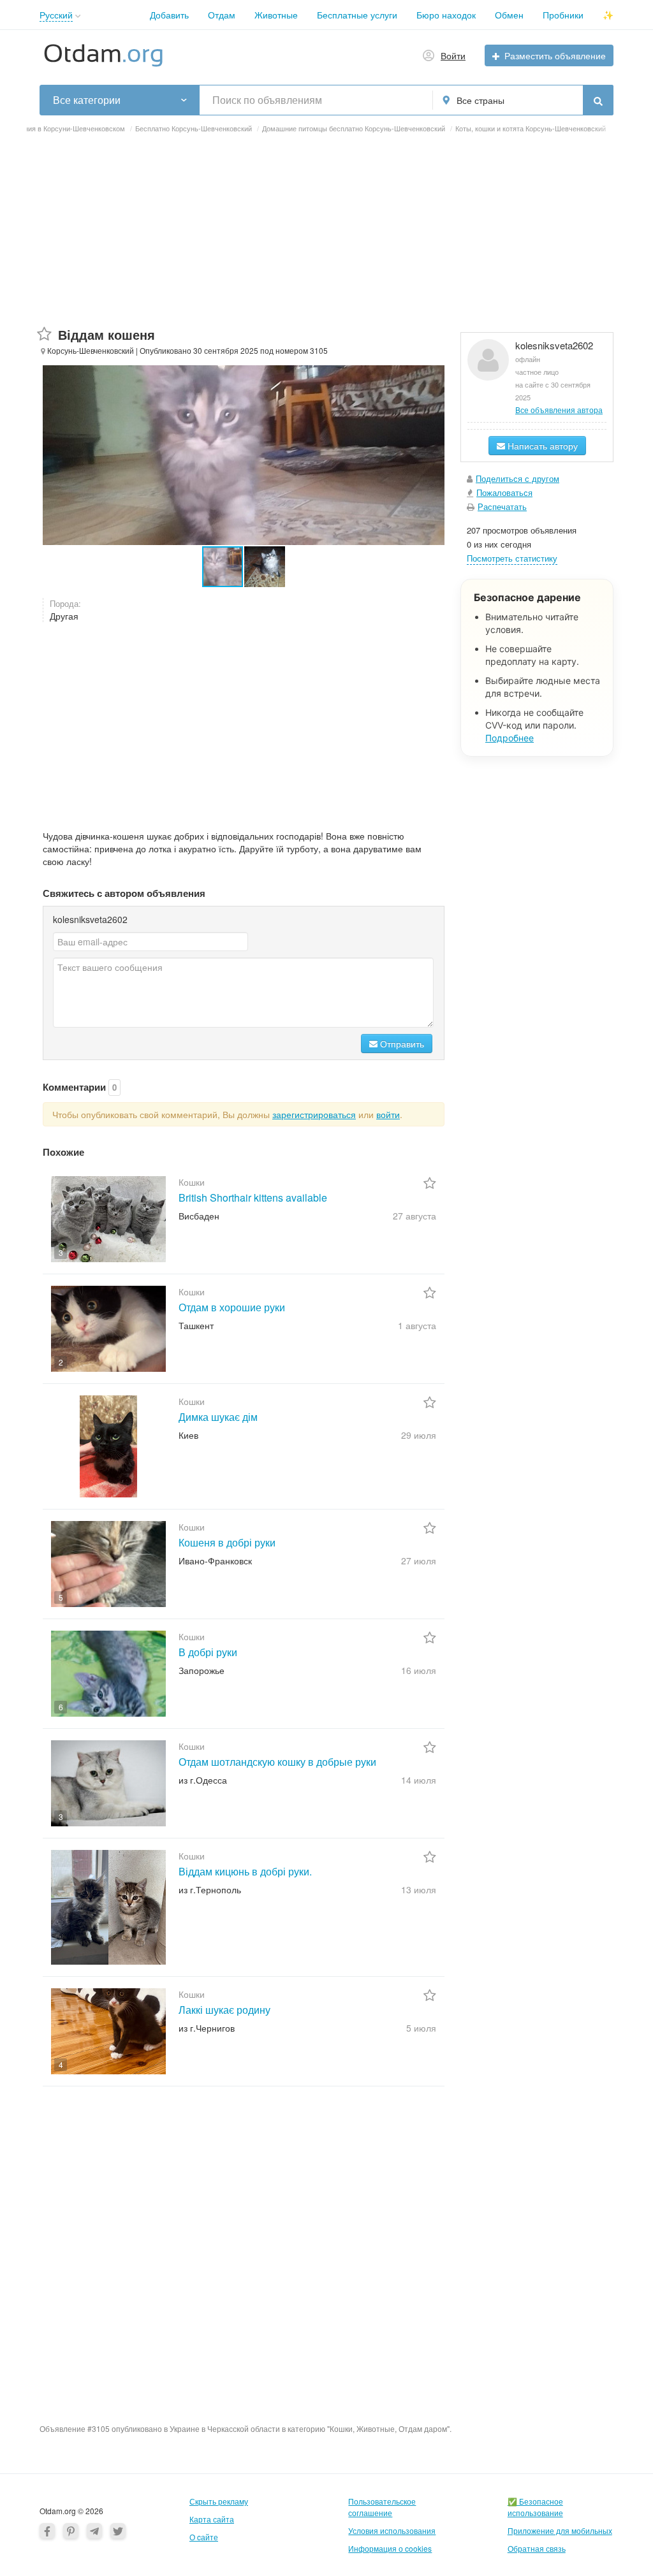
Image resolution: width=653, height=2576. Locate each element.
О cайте (204, 2537)
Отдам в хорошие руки (232, 1307)
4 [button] (61, 2064)
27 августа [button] (415, 1216)
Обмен (509, 15)
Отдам (222, 15)
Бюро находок (446, 15)
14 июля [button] (419, 1780)
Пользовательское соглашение (382, 2507)
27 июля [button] (419, 1561)
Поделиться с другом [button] (517, 478)
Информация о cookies (390, 2548)
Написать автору (541, 446)
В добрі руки (208, 1652)
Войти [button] (453, 55)
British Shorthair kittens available (253, 1197)
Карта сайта (212, 2519)
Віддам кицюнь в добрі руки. (245, 1871)
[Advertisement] (326, 236)
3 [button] (61, 1252)
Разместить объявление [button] (555, 55)
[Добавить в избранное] (44, 334)
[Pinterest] (71, 2531)
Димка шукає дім (218, 1417)
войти (388, 1114)
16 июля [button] (419, 1670)
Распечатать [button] (502, 506)
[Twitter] (118, 2531)
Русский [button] (56, 15)
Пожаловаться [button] (504, 492)
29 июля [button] (419, 1435)
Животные (276, 15)
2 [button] (61, 1362)
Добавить (169, 15)
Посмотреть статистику (512, 558)
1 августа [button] (417, 1325)
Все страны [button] (481, 100)
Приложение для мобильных (560, 2530)
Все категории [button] (87, 100)
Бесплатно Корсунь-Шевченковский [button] (194, 128)
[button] (78, 16)
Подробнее (510, 738)
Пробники (563, 15)
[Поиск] (598, 100)
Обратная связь (537, 2548)
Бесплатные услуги (357, 15)
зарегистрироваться (314, 1114)
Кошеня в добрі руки (227, 1542)
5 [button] (61, 1597)
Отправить (401, 1044)
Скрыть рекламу (219, 2501)
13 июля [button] (419, 1889)
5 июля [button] (421, 2028)
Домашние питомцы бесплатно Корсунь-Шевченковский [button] (354, 128)
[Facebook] (47, 2531)
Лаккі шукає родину (224, 2010)
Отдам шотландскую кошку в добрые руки (277, 1762)
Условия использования (392, 2530)
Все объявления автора (559, 410)
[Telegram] (94, 2531)
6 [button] (61, 1707)
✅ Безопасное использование (535, 2507)
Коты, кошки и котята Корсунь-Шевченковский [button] (531, 128)
